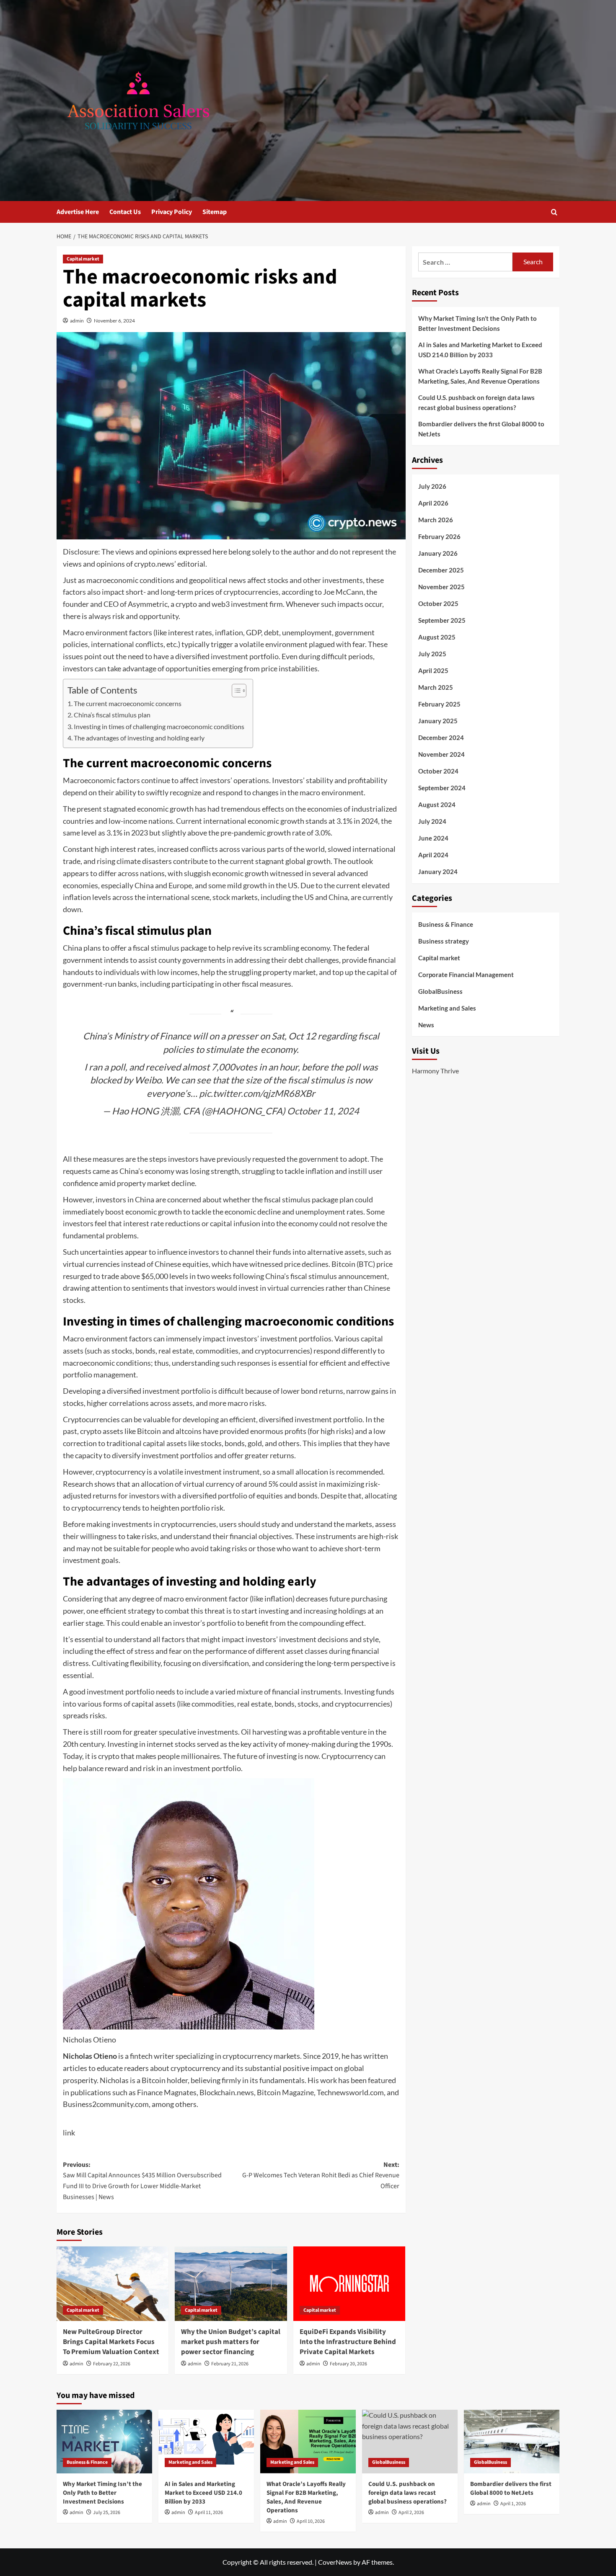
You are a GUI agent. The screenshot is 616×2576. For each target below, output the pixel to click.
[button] (554, 212)
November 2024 (441, 754)
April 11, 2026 (209, 2513)
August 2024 (437, 805)
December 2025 (441, 570)
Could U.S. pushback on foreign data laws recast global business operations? (476, 402)
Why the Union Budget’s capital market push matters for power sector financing (231, 2342)
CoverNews (335, 2562)
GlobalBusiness (440, 991)
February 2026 (439, 536)
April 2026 (433, 503)
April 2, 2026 (411, 2513)
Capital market (83, 259)
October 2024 (438, 771)
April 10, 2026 (311, 2521)
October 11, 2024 (323, 1111)
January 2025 (438, 721)
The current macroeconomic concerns (128, 703)
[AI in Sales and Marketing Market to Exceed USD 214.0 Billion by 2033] (206, 2442)
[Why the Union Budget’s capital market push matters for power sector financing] (231, 2284)
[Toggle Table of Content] (235, 691)
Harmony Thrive (435, 1071)
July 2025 (432, 654)
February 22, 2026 (112, 2364)
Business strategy (444, 941)
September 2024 (442, 788)
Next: (321, 2175)
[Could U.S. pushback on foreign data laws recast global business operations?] (410, 2442)
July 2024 (432, 821)
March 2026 (436, 520)
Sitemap (215, 212)
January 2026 (438, 553)
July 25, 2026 (107, 2513)
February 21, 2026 (230, 2364)
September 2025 (442, 620)
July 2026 (432, 486)
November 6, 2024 (114, 321)
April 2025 (433, 670)
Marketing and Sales (447, 1008)
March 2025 (436, 687)
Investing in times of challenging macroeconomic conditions (159, 726)
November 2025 (441, 587)
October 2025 (438, 603)
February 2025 (439, 704)
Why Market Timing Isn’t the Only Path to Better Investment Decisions (478, 323)
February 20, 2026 (348, 2364)
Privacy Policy (172, 212)
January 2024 (438, 872)
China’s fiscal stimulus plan (112, 715)
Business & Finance (446, 924)
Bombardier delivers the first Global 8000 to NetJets (481, 429)
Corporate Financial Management (466, 975)
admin (77, 321)
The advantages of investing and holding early (139, 738)
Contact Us (125, 212)
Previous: (142, 2181)
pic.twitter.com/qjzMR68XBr (257, 1093)
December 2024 (441, 737)
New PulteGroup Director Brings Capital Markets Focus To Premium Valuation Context (111, 2342)
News (426, 1025)
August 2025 (437, 637)
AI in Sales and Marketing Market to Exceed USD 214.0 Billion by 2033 (480, 350)
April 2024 (433, 855)
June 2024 (433, 838)
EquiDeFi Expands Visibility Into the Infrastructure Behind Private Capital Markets (348, 2342)
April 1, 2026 (513, 2504)
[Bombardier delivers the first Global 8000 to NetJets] (512, 2442)
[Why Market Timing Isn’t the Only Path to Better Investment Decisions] (104, 2442)
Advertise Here (78, 212)
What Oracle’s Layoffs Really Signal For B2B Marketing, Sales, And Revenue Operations (480, 376)
